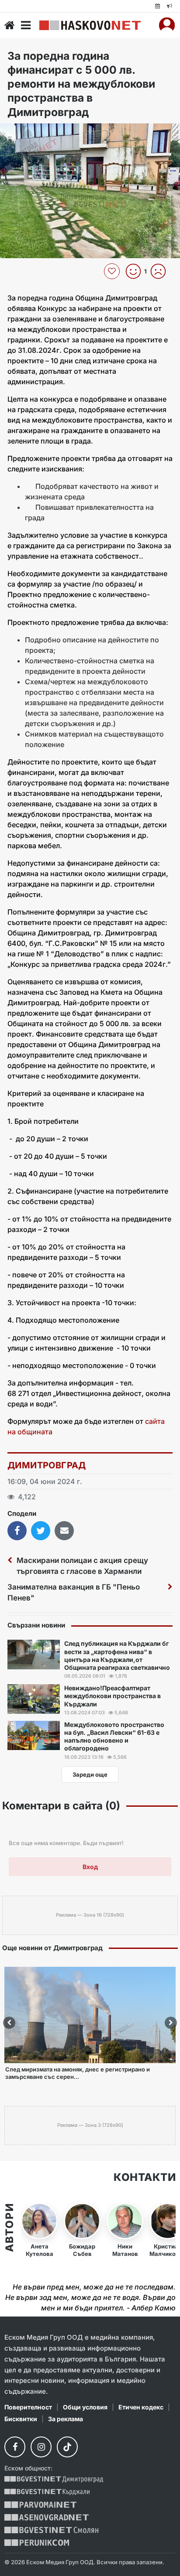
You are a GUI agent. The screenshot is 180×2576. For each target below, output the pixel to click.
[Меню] (26, 25)
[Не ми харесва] (161, 271)
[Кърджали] (47, 2492)
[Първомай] (40, 2505)
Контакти (145, 2177)
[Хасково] (90, 25)
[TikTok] (67, 2447)
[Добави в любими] (113, 271)
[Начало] (10, 25)
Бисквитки (21, 2419)
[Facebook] (15, 2447)
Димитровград (47, 1465)
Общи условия (85, 2407)
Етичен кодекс (141, 2407)
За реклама (66, 2419)
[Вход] (167, 25)
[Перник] (37, 2543)
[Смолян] (51, 2530)
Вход (90, 1867)
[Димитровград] (54, 2479)
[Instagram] (41, 2447)
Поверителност (28, 2407)
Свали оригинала (31, 133)
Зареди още (90, 1774)
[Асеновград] (47, 2517)
